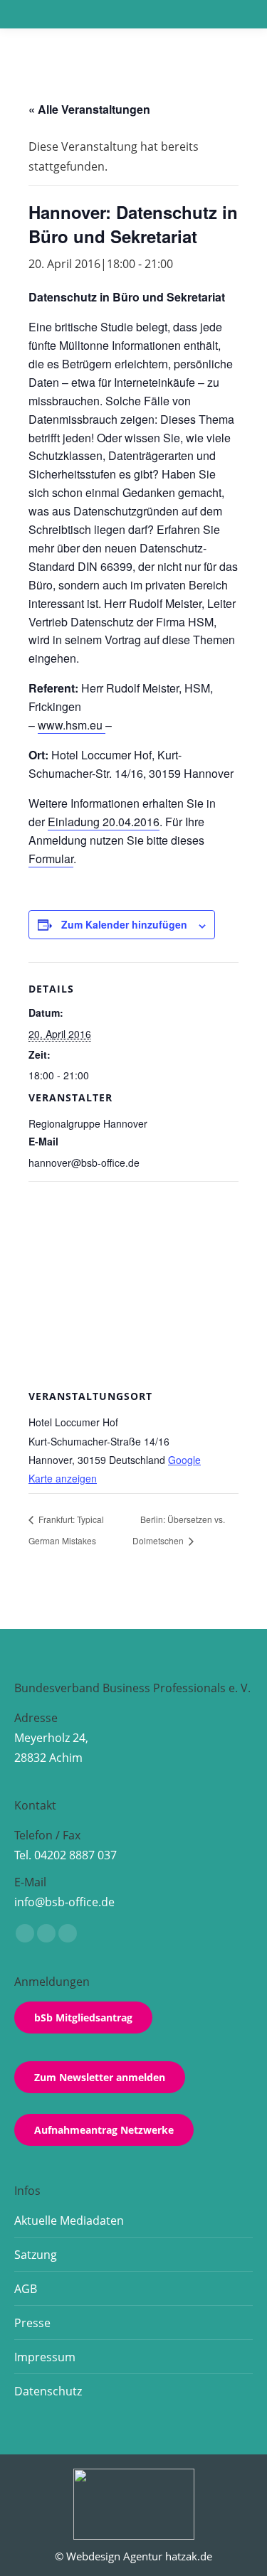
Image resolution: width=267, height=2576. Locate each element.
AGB (26, 2289)
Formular (51, 859)
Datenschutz (48, 2391)
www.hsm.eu (72, 725)
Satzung (36, 2255)
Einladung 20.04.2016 (104, 822)
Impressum (45, 2357)
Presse (32, 2323)
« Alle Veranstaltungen (89, 109)
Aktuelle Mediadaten (69, 2220)
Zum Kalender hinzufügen (124, 924)
